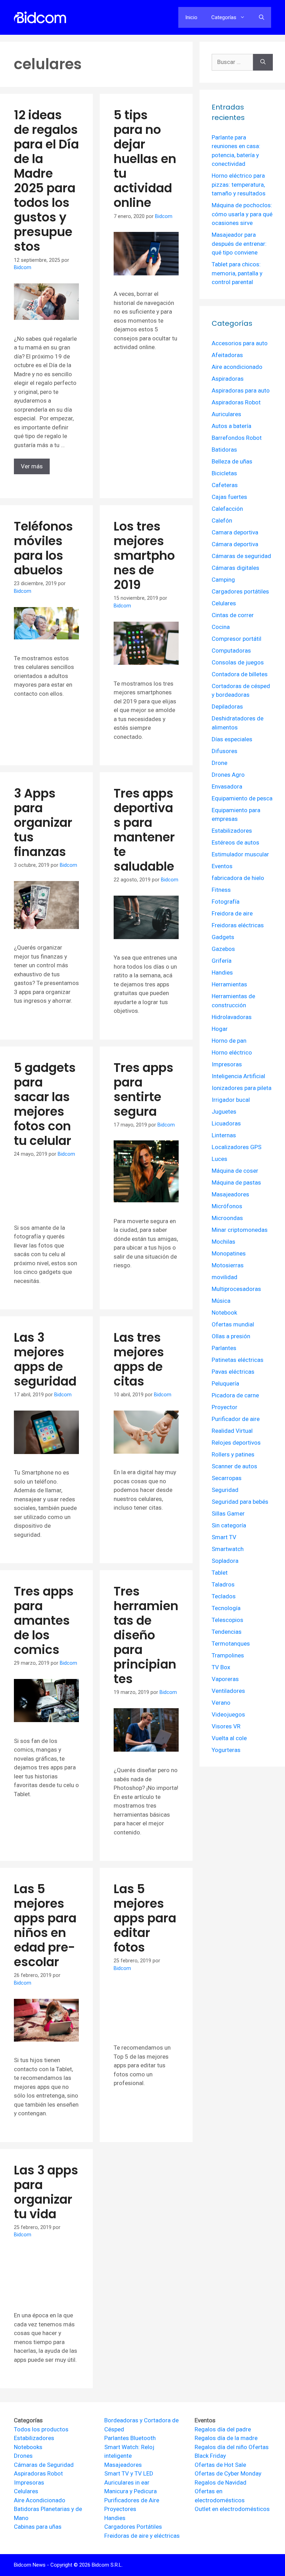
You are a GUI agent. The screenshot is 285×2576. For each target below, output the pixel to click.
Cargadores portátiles (240, 591)
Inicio (191, 17)
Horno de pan (229, 1041)
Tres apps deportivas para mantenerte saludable (144, 830)
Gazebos (223, 949)
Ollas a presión (231, 1336)
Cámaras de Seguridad (44, 2465)
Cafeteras (225, 485)
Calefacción (227, 509)
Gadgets (223, 937)
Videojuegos (228, 1714)
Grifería (222, 961)
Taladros (223, 1584)
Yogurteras (226, 1750)
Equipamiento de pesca (242, 798)
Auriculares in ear (127, 2482)
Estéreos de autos (235, 842)
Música (221, 1301)
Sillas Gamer (228, 1513)
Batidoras (224, 450)
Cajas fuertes (229, 497)
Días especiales (232, 739)
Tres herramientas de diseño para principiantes (146, 1635)
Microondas (227, 1218)
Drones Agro (228, 775)
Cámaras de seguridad (241, 556)
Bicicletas (224, 473)
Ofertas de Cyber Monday (228, 2473)
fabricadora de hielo (238, 878)
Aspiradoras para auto (241, 390)
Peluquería (225, 1383)
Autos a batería (231, 426)
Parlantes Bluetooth (130, 2438)
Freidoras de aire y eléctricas (142, 2536)
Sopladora (225, 1561)
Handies (222, 972)
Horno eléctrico (232, 1052)
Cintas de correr (233, 615)
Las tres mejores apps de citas (139, 1359)
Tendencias (227, 1632)
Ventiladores (228, 1691)
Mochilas (223, 1242)
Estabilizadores (232, 831)
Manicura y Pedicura (131, 2491)
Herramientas (229, 984)
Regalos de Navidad (221, 2482)
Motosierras (228, 1265)
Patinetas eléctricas (238, 1360)
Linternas (224, 1135)
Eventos (222, 866)
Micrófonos (227, 1206)
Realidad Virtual (232, 1431)
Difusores (225, 751)
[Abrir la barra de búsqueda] (262, 17)
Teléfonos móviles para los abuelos (43, 548)
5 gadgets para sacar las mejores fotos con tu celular (45, 1104)
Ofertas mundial (233, 1324)
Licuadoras (226, 1123)
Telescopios (227, 1620)
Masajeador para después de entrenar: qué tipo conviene (239, 244)
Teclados (224, 1596)
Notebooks (28, 2447)
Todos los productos (41, 2429)
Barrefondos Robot (237, 438)
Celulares (224, 603)
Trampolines (228, 1655)
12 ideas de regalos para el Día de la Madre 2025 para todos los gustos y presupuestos (46, 181)
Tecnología (226, 1608)
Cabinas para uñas (38, 2527)
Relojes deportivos (236, 1443)
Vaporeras (225, 1679)
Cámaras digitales (235, 568)
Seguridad (225, 1490)
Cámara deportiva (235, 544)
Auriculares (226, 414)
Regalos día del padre (223, 2429)
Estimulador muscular (240, 854)
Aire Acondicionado (40, 2500)
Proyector (225, 1407)
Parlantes (224, 1348)
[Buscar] (263, 62)
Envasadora (227, 786)
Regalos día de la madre (226, 2438)
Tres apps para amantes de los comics (44, 1620)
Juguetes (224, 1112)
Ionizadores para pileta (242, 1088)
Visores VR (226, 1726)
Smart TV (224, 1537)
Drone (219, 763)
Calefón (222, 520)
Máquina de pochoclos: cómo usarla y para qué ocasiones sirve (242, 214)
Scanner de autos (234, 1466)
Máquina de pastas (236, 1182)
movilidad (225, 1277)
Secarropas (227, 1478)
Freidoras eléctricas (238, 925)
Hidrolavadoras (232, 1017)
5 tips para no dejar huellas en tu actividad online (145, 159)
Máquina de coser (235, 1171)
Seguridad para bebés (240, 1502)
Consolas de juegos (238, 662)
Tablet (220, 1573)
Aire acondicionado (237, 367)
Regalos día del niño (221, 2447)
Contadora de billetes (240, 674)
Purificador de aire (236, 1419)
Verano (221, 1703)
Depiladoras (227, 706)
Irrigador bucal (231, 1100)
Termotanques (231, 1644)
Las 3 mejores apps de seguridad (45, 1359)
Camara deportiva (235, 532)
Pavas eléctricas (233, 1372)
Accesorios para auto (240, 343)
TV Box (221, 1667)
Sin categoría (229, 1525)
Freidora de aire (232, 913)
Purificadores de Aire (132, 2500)
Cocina (221, 627)
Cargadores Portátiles (133, 2527)
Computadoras (231, 651)
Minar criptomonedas (240, 1230)
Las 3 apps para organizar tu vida (46, 2192)
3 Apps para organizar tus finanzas (43, 822)
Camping (223, 580)
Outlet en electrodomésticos (232, 2509)
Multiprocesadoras (236, 1289)
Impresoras (227, 1064)
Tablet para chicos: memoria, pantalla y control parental (237, 273)
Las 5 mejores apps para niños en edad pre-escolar (45, 1925)
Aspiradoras (228, 379)
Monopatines (229, 1253)
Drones (23, 2456)
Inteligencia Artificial (238, 1076)
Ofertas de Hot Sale (220, 2465)
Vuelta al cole (229, 1738)
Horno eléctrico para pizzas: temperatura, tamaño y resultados (239, 184)
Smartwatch (228, 1549)
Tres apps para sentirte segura (144, 1089)
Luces (219, 1159)
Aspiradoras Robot (236, 402)
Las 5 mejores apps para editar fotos (145, 1918)
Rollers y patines (233, 1454)
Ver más (32, 466)
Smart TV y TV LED (129, 2473)
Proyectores (120, 2509)
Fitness (221, 890)
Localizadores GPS (237, 1147)
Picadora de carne (235, 1395)
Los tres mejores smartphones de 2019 (144, 555)
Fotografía (226, 902)
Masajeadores (230, 1194)
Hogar (220, 1029)
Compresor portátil (237, 639)
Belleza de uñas (232, 461)
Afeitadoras (227, 355)
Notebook (224, 1313)
